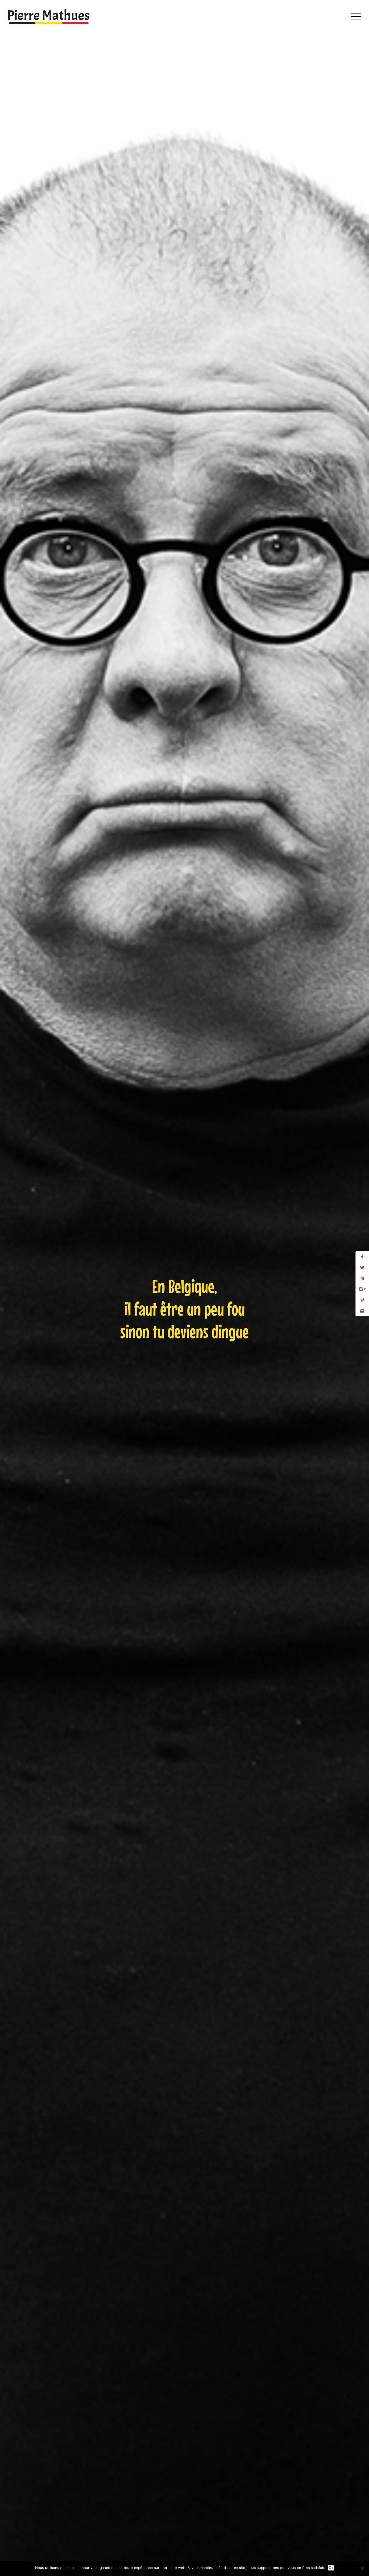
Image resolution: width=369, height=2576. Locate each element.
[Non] (362, 2568)
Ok (331, 2568)
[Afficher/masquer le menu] (356, 16)
